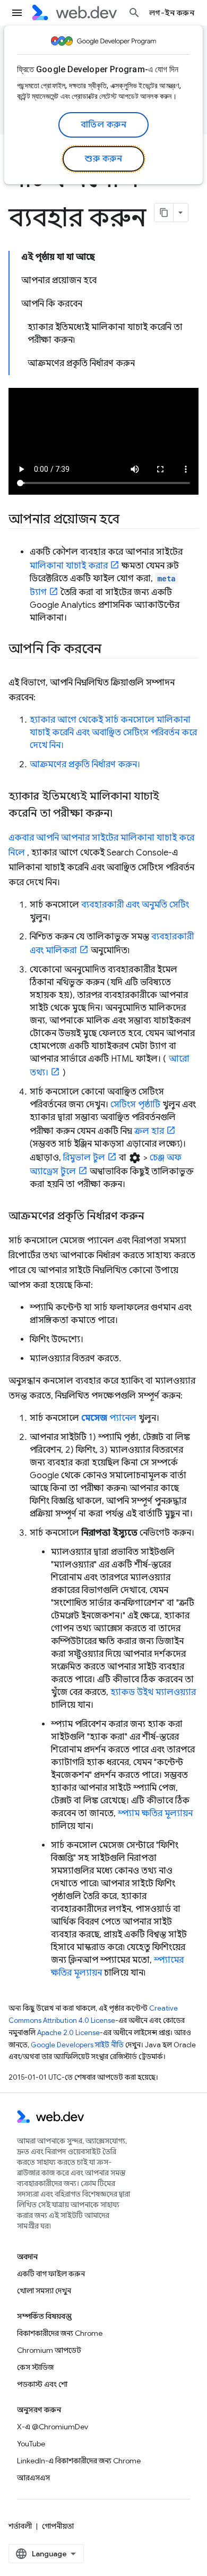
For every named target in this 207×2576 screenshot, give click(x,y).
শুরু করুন (103, 159)
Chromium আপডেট (49, 2350)
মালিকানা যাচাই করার (69, 566)
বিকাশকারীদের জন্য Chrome (60, 2333)
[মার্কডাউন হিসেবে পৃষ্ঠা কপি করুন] (164, 213)
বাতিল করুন (104, 125)
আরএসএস (33, 2478)
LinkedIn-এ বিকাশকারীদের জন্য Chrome (79, 2461)
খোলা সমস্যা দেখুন (44, 2291)
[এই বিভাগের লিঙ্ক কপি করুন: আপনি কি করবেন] (111, 650)
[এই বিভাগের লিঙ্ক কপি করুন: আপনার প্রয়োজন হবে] (129, 520)
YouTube (31, 2444)
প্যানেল (109, 1418)
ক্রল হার (149, 1131)
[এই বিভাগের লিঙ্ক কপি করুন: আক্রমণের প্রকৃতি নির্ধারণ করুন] (154, 1217)
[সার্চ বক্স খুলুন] (134, 13)
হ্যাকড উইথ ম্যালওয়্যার (153, 1692)
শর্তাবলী (20, 2526)
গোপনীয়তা (58, 2526)
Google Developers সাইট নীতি (77, 2045)
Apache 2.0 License (68, 2033)
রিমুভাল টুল (84, 1158)
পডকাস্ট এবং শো (42, 2384)
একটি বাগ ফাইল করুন (51, 2274)
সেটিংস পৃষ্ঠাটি (135, 1105)
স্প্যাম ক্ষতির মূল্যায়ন (155, 1814)
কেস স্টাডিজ (35, 2367)
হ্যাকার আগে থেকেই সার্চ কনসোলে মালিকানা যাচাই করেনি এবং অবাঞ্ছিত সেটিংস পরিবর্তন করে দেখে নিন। (113, 733)
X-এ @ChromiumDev (53, 2427)
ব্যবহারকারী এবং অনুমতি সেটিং (135, 905)
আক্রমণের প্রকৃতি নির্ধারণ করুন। (85, 765)
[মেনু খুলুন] (17, 13)
